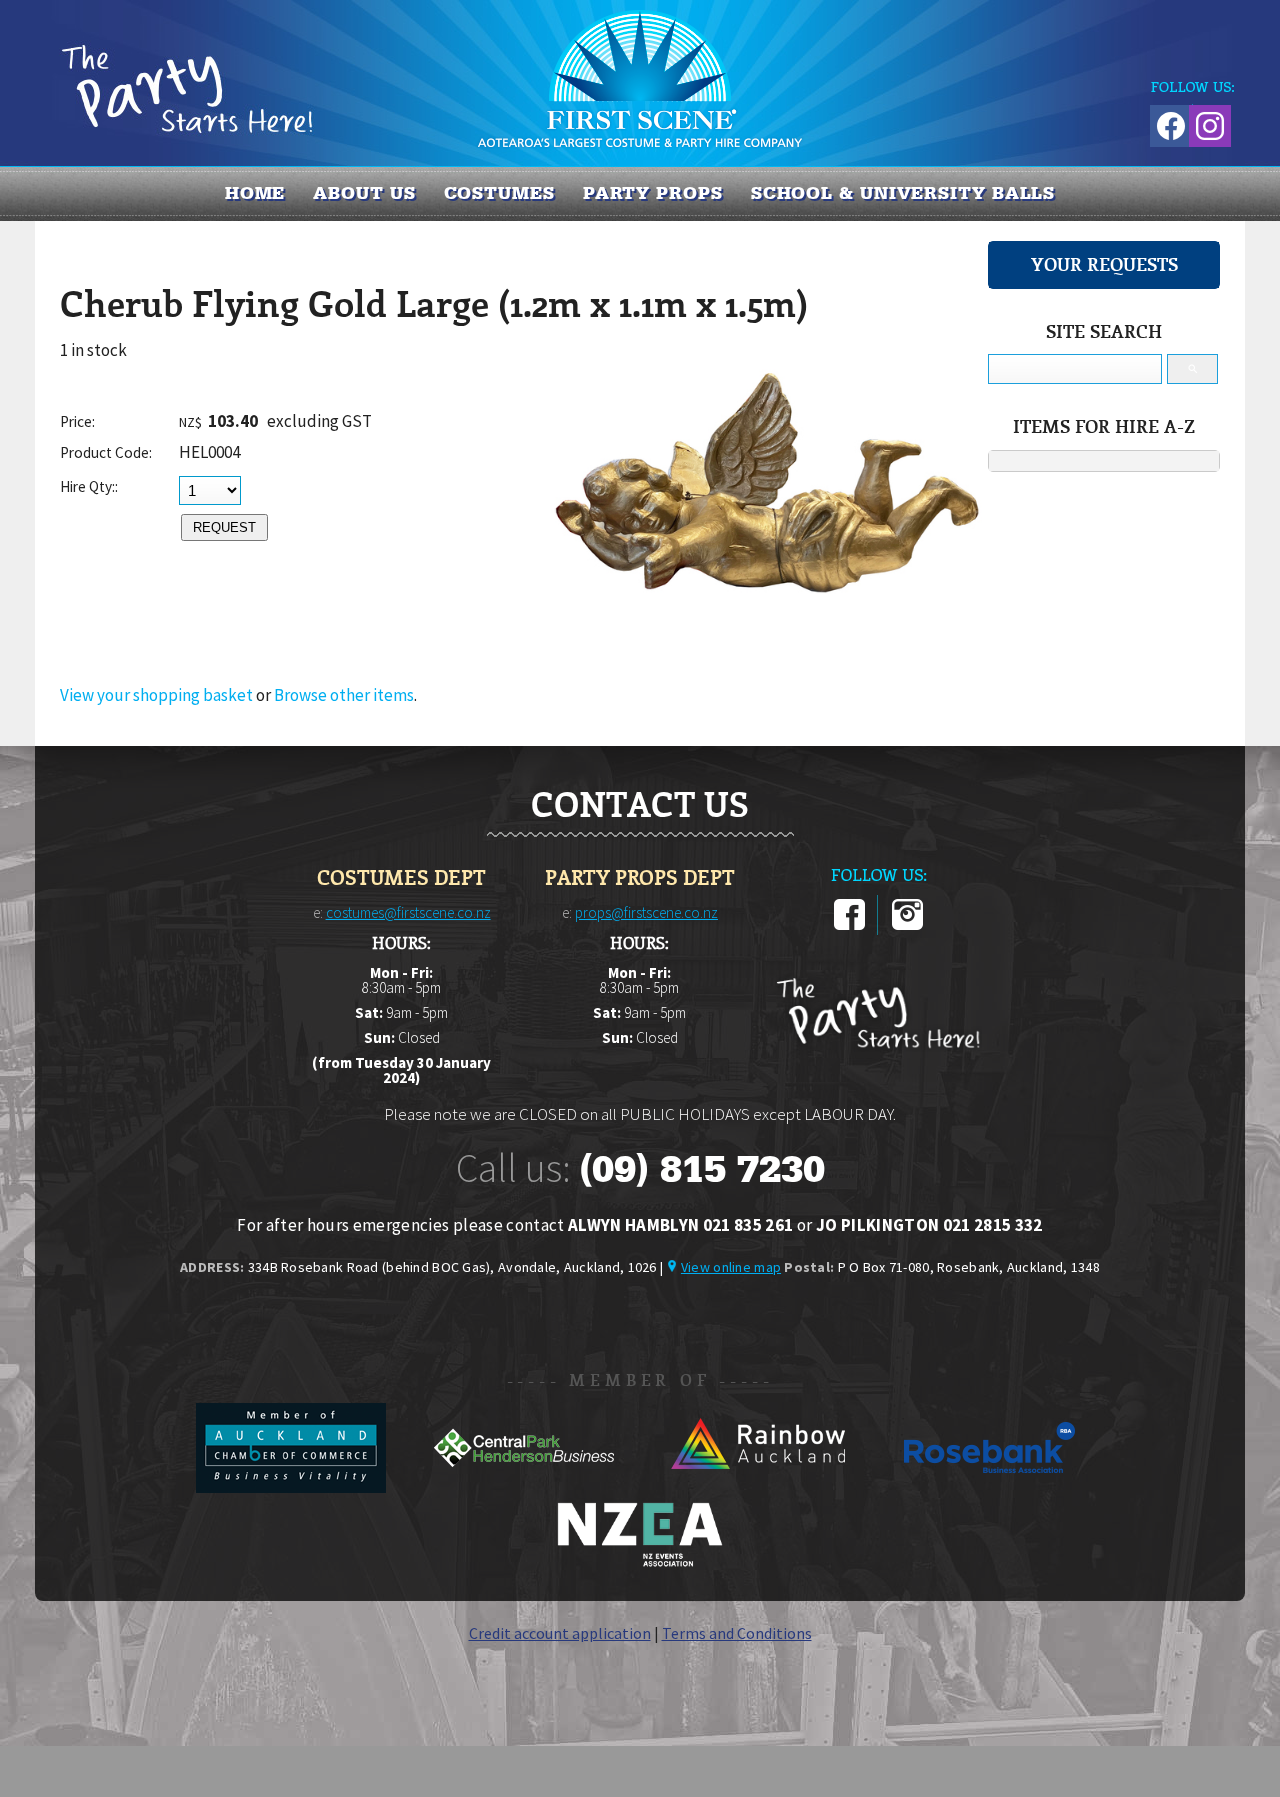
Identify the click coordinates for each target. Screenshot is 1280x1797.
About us (364, 193)
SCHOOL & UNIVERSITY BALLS (903, 193)
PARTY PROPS (653, 193)
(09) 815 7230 (702, 1169)
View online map (731, 1267)
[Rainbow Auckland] (758, 1487)
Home (255, 193)
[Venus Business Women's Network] (640, 1563)
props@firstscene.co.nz (646, 912)
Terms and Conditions (737, 1633)
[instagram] (907, 926)
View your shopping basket (156, 695)
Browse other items (344, 695)
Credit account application (560, 1633)
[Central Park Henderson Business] (525, 1487)
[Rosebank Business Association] (990, 1487)
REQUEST (224, 527)
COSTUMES (499, 193)
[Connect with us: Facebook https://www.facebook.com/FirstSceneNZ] (1168, 122)
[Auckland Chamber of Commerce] (292, 1487)
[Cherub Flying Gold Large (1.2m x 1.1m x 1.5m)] (765, 650)
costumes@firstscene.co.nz (408, 912)
